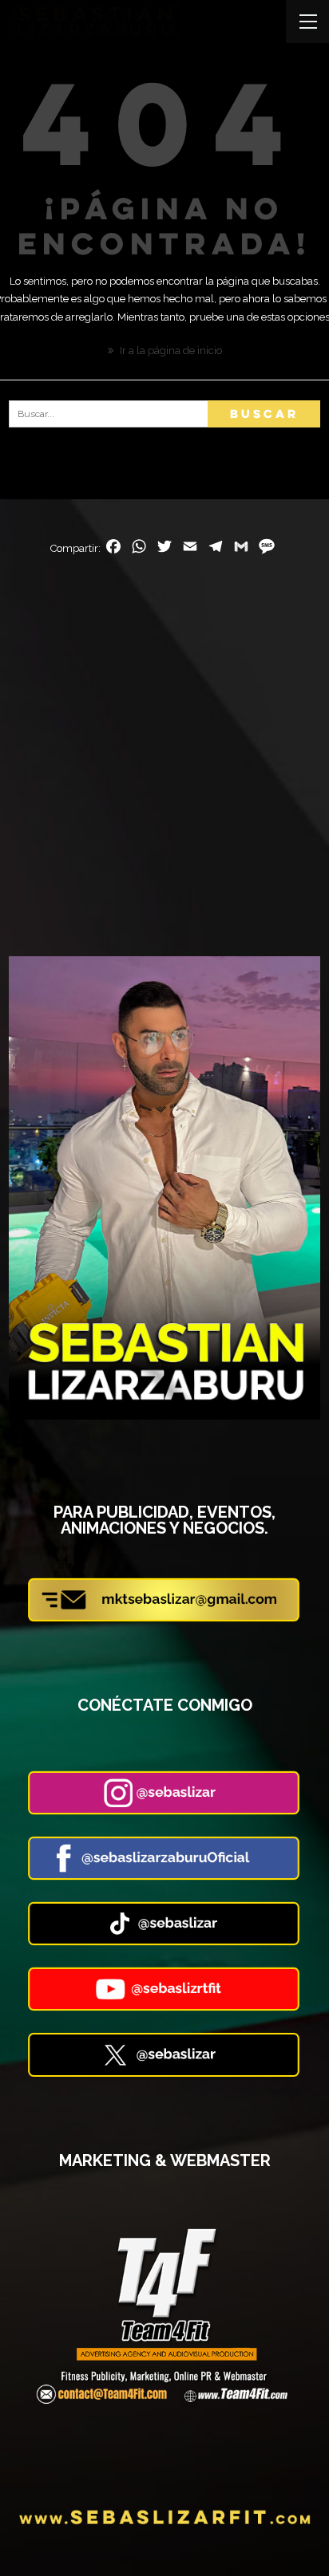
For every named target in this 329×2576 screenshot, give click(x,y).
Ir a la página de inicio (170, 351)
